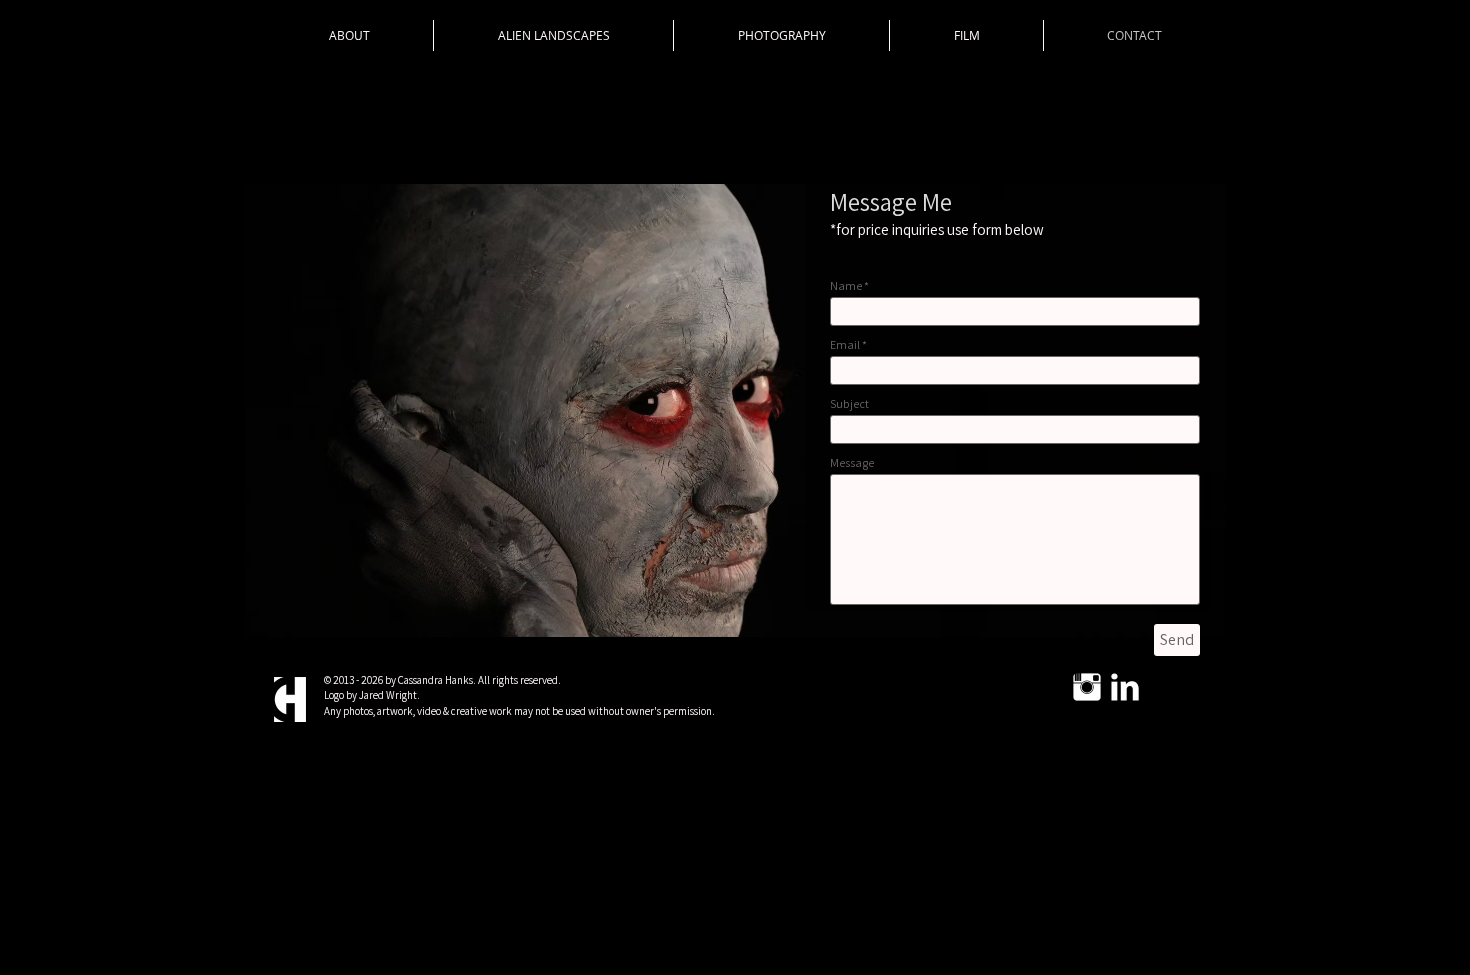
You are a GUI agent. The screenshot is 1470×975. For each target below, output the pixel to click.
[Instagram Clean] (1087, 687)
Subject (849, 404)
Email (845, 345)
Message (852, 463)
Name (846, 286)
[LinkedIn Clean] (1125, 687)
